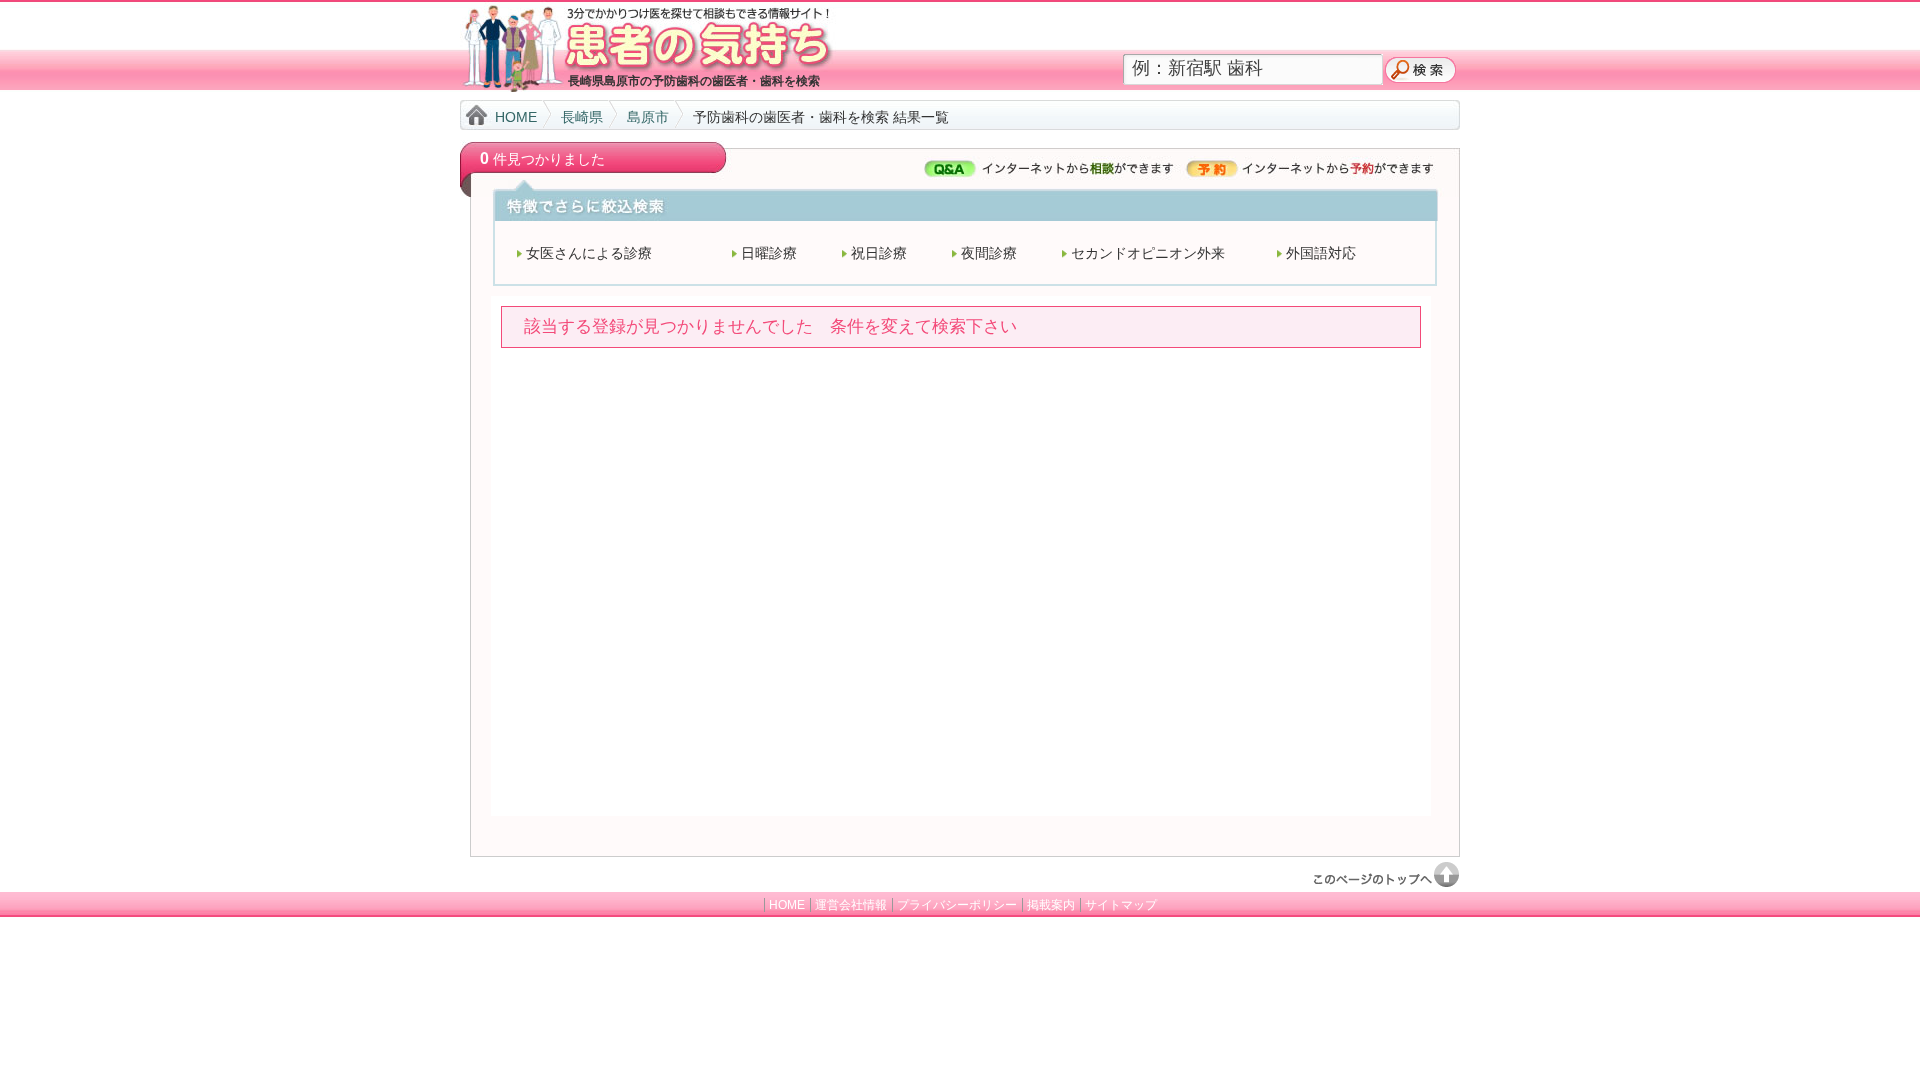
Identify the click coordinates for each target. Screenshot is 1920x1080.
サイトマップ (1121, 905)
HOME (516, 117)
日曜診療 (769, 253)
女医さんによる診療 (589, 253)
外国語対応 (1321, 253)
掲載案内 (1051, 905)
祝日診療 (879, 253)
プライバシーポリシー (957, 905)
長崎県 (582, 117)
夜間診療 (989, 253)
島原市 (648, 117)
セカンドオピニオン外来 (1148, 253)
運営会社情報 (851, 905)
